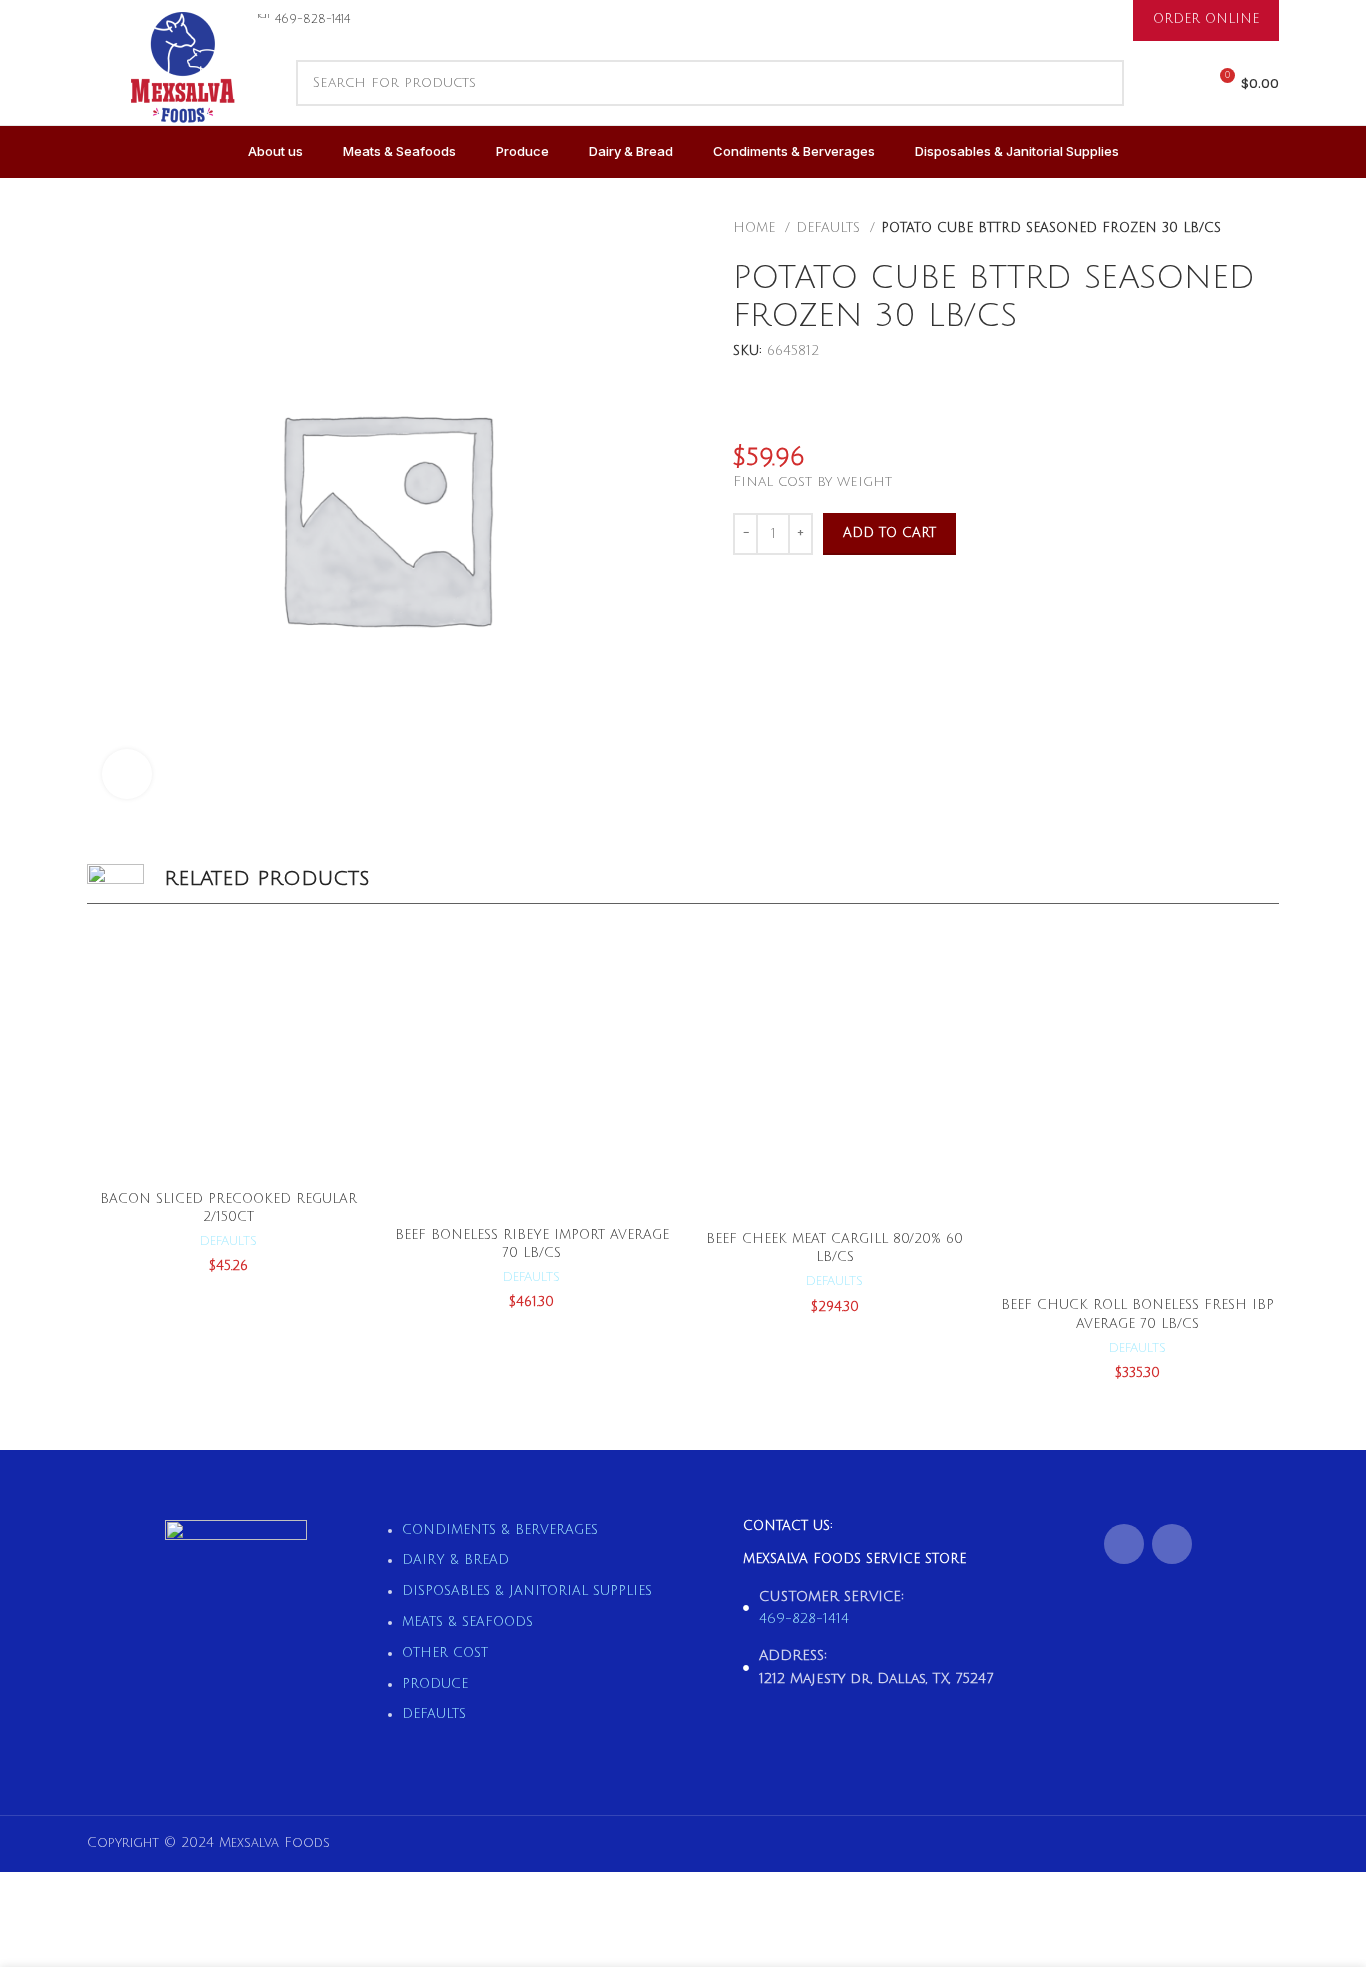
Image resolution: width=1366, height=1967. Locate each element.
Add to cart (889, 533)
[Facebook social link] (1124, 1544)
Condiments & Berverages (500, 1530)
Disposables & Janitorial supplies (527, 1591)
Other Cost (445, 1653)
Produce (435, 1684)
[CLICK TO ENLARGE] (127, 774)
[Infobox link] (303, 19)
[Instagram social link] (1172, 1544)
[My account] (1182, 83)
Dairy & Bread (455, 1560)
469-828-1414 (804, 1618)
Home (756, 228)
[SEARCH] (1101, 83)
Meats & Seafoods (467, 1622)
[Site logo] (181, 90)
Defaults (830, 228)
